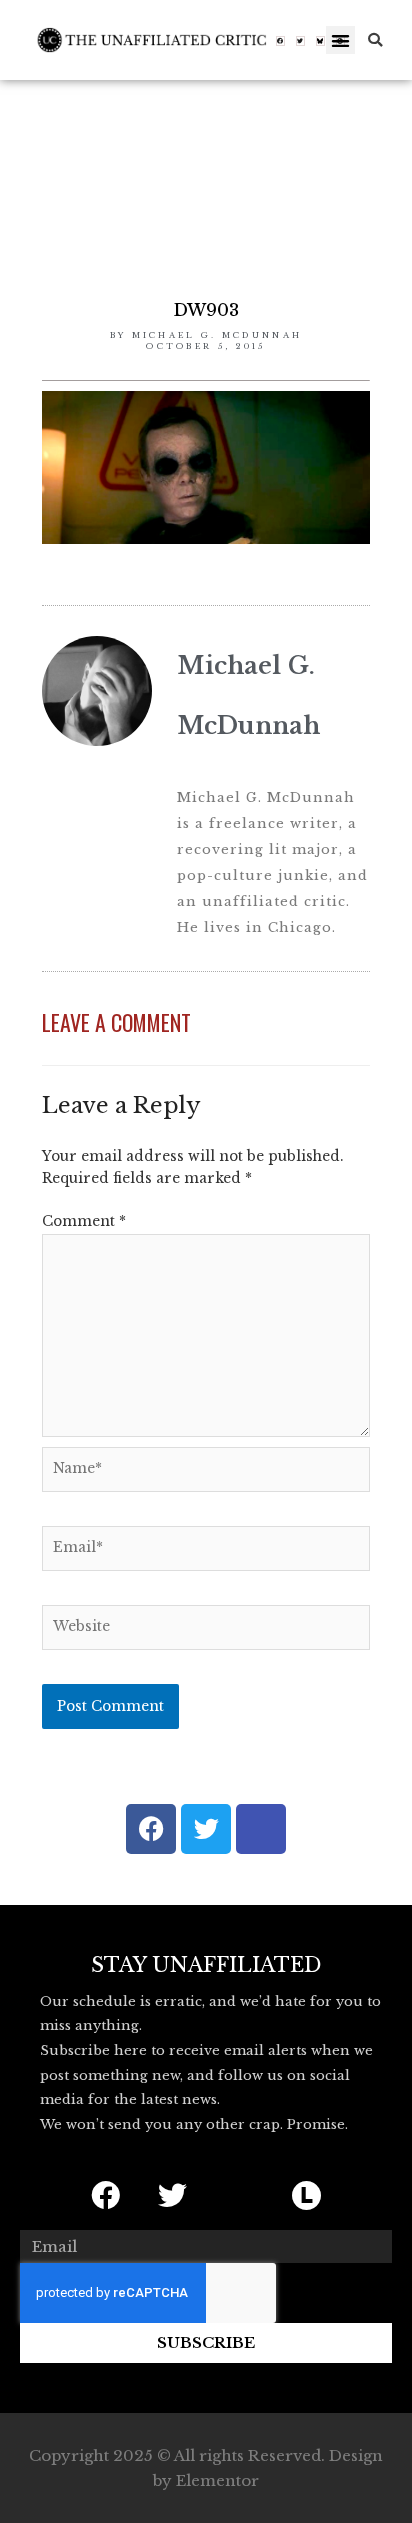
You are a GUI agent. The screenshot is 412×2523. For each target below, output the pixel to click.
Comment (84, 1221)
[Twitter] (301, 41)
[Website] (206, 1631)
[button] (340, 40)
